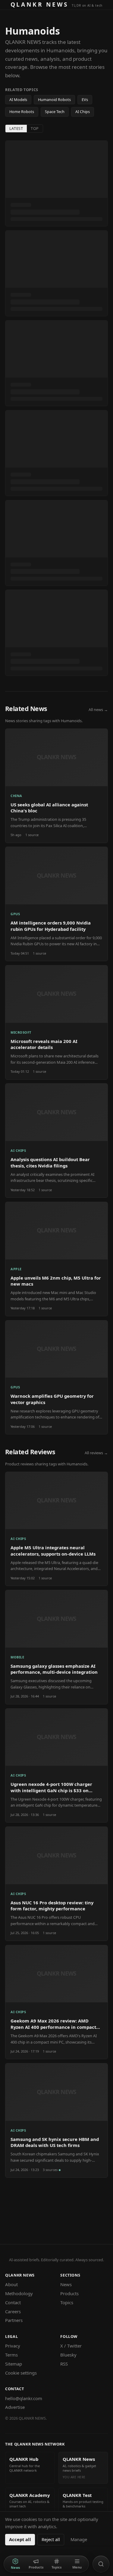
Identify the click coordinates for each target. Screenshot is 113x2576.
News (66, 2284)
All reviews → (96, 1453)
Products (69, 2293)
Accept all (20, 2539)
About (11, 2284)
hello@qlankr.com (24, 2398)
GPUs (15, 914)
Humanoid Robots (54, 100)
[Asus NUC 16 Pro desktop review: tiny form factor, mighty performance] (56, 1884)
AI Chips (83, 112)
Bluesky (68, 2355)
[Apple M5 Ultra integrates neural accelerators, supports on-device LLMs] (56, 1529)
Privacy (13, 2346)
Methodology (19, 2293)
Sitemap (14, 2364)
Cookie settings (21, 2373)
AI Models (18, 100)
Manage (79, 2539)
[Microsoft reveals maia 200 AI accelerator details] (56, 1022)
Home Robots (22, 112)
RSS (64, 2364)
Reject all (51, 2539)
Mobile (17, 1657)
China (16, 796)
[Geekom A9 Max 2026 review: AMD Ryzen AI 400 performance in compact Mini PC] (56, 2002)
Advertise (15, 2407)
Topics (67, 2302)
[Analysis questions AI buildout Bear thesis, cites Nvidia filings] (56, 1141)
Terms (11, 2355)
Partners (14, 2320)
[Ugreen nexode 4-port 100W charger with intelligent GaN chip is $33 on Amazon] (56, 1766)
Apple (16, 1269)
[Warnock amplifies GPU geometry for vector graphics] (56, 1377)
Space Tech (55, 112)
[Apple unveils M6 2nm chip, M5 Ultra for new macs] (56, 1259)
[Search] (101, 2564)
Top (35, 128)
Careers (13, 2311)
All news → (98, 710)
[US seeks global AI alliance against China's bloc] (56, 786)
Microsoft (21, 1032)
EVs (85, 100)
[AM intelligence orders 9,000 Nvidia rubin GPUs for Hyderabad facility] (56, 904)
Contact (13, 2302)
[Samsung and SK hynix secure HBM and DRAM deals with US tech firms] (56, 2120)
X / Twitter (71, 2346)
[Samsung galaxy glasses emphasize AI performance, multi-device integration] (56, 1647)
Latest (16, 128)
